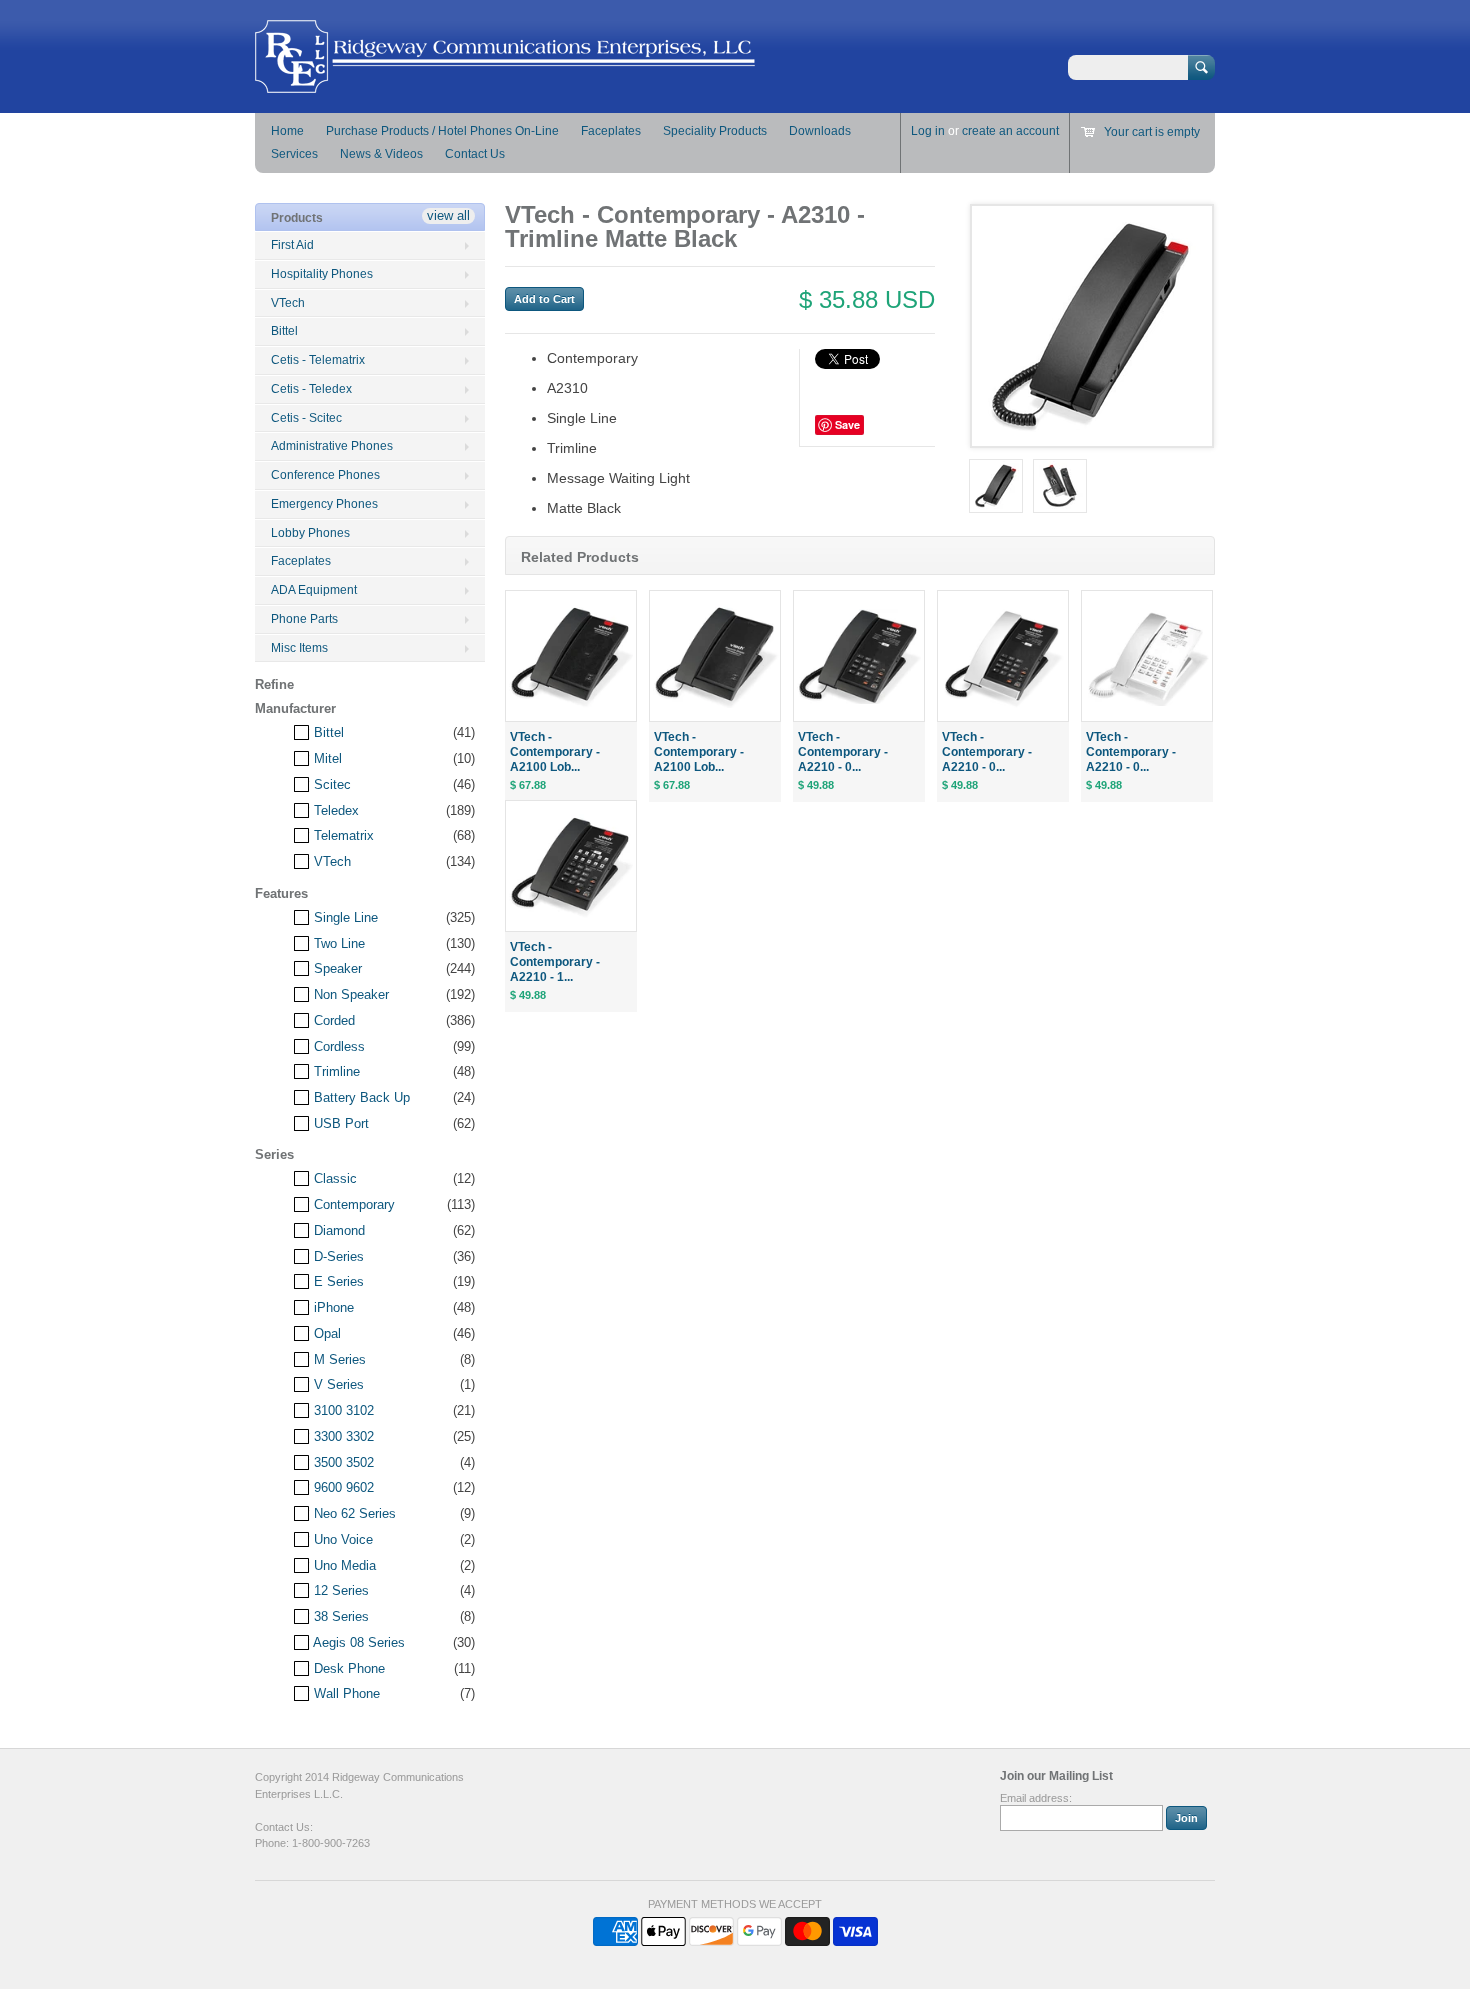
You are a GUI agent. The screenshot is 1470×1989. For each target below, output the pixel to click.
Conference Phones (325, 475)
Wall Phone (345, 1693)
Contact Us (475, 154)
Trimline (335, 1071)
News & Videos (381, 154)
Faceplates (611, 131)
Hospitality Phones (322, 274)
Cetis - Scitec (306, 418)
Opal (325, 1333)
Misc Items (299, 648)
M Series (338, 1359)
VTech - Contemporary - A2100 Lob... (555, 752)
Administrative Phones (332, 446)
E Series (337, 1281)
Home (287, 131)
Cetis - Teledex (311, 389)
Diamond (337, 1230)
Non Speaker (349, 994)
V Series (337, 1384)
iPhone (332, 1307)
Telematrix (342, 835)
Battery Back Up (360, 1097)
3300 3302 (342, 1436)
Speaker (336, 968)
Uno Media (343, 1565)
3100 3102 (342, 1410)
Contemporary (352, 1204)
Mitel (326, 758)
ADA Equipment (314, 590)
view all (448, 215)
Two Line (337, 943)
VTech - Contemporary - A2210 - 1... (555, 962)
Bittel (284, 331)
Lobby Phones (310, 533)
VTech (288, 303)
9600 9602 (342, 1487)
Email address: (1036, 1798)
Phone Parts (304, 619)
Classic (333, 1178)
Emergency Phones (324, 504)
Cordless (337, 1046)
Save (847, 424)
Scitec (330, 784)
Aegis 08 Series (357, 1642)
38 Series (339, 1616)
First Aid (292, 245)
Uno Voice (341, 1539)
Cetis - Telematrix (318, 360)
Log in (928, 131)
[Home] (505, 83)
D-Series (337, 1256)
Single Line (344, 917)
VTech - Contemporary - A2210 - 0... (843, 752)
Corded (332, 1020)
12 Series (339, 1590)
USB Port (339, 1123)
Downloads (820, 131)
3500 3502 (342, 1462)
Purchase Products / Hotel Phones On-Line (442, 131)
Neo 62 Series (353, 1513)
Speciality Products (715, 131)
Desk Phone (347, 1668)
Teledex (334, 810)
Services (294, 154)
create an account (1010, 131)
